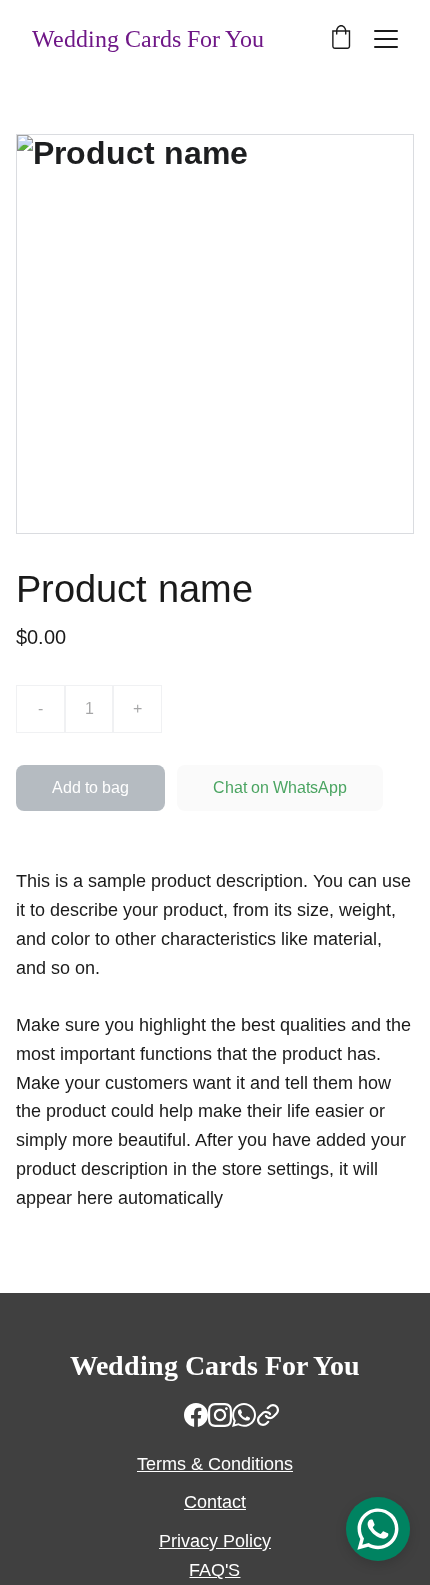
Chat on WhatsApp (280, 787)
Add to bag (90, 787)
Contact (215, 1502)
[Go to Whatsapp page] (244, 1415)
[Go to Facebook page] (196, 1415)
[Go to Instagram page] (220, 1415)
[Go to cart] (341, 39)
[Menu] (386, 39)
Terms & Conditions (215, 1464)
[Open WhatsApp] (378, 1529)
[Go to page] (268, 1415)
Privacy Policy (215, 1541)
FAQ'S (214, 1570)
